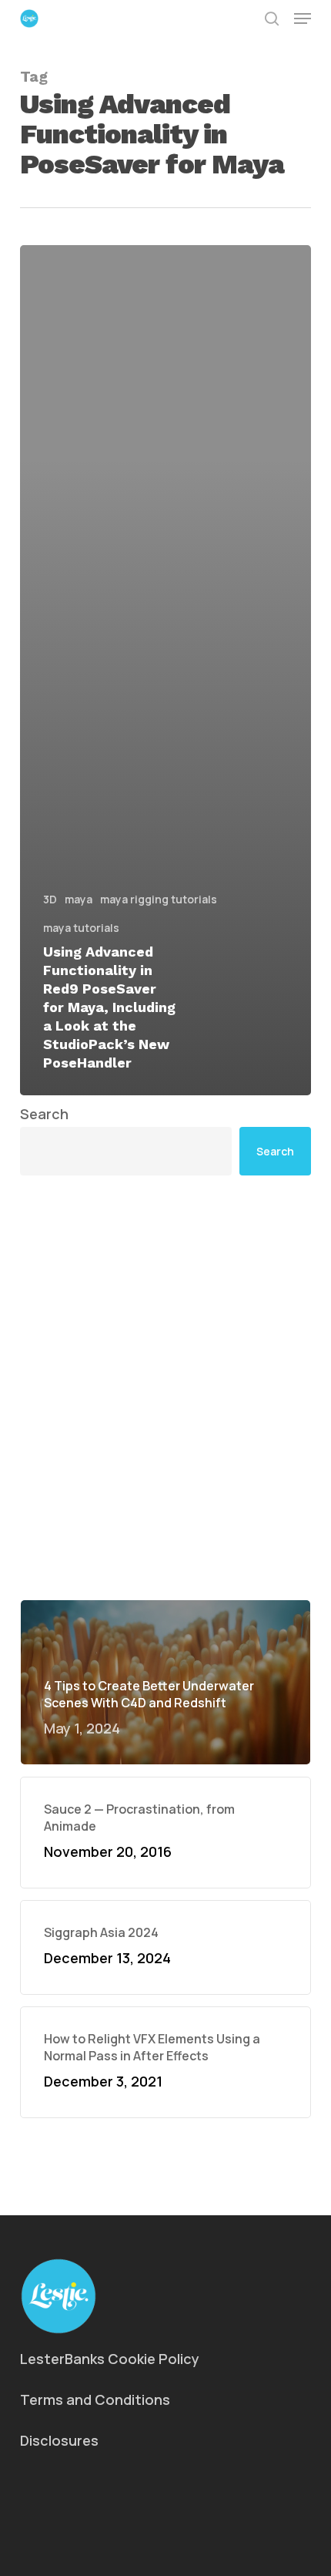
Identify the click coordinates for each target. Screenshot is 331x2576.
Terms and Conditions (95, 2399)
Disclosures (59, 2440)
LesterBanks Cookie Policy (110, 2359)
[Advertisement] (165, 1387)
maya (79, 899)
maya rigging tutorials (159, 899)
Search (44, 1114)
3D (50, 899)
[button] (303, 18)
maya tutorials (81, 928)
